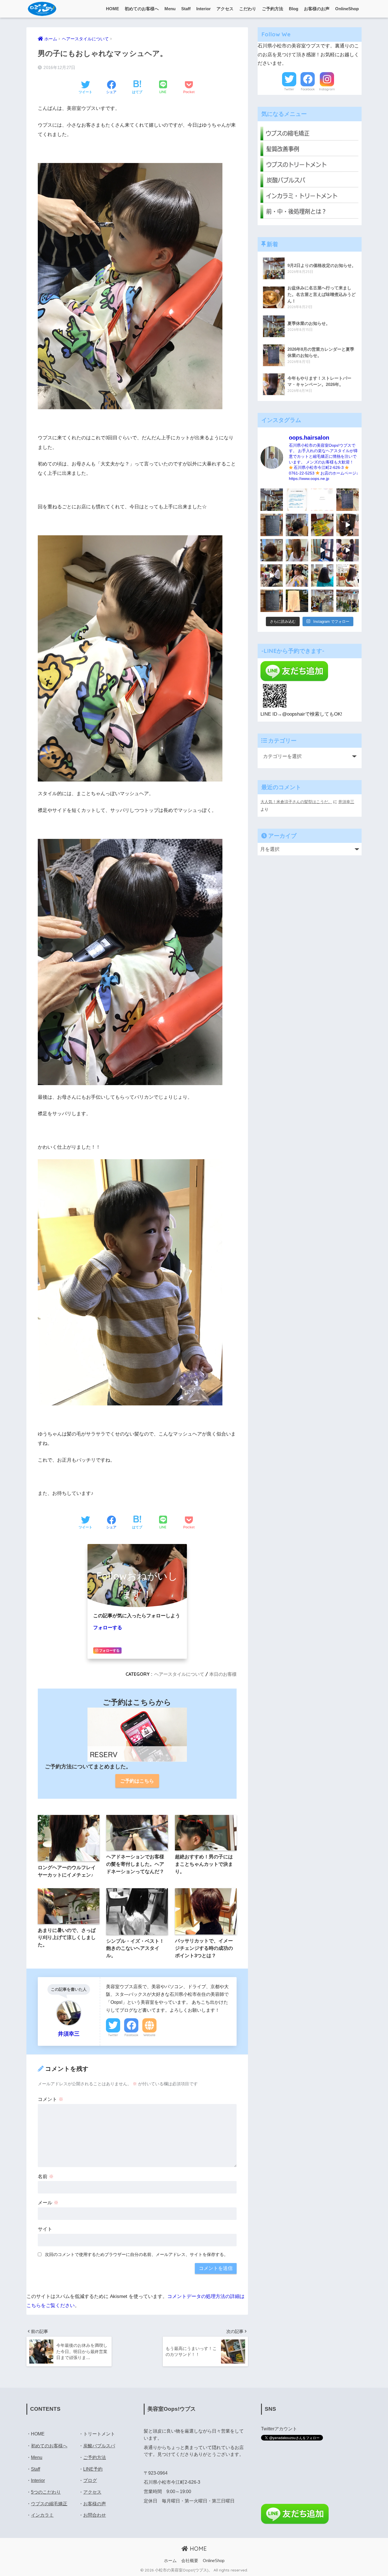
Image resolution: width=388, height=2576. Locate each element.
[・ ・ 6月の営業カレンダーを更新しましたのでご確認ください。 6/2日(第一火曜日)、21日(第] (272, 601)
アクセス (225, 9)
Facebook (131, 2035)
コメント (51, 2099)
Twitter (113, 2035)
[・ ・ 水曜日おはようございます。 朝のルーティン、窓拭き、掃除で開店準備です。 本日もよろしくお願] (322, 550)
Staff (186, 9)
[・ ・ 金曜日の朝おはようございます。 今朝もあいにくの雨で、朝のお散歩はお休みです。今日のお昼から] (348, 601)
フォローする (108, 1628)
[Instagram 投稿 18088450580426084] (297, 500)
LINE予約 (93, 2469)
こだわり (248, 9)
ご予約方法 (273, 9)
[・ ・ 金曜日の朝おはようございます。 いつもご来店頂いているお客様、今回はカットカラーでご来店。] (297, 550)
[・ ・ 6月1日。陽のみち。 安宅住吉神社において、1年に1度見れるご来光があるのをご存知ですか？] (297, 601)
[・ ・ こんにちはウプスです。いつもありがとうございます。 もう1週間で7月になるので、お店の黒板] (348, 525)
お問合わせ (95, 2515)
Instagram (327, 89)
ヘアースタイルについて (179, 1674)
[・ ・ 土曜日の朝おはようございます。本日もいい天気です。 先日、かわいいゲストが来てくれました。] (272, 575)
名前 (46, 2177)
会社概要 (190, 2561)
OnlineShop (347, 9)
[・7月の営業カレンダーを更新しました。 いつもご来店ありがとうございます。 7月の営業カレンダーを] (272, 525)
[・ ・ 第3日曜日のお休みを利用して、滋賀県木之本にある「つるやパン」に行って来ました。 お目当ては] (322, 525)
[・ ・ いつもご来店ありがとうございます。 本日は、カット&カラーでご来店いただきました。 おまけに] (348, 550)
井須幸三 (346, 802)
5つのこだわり (46, 2492)
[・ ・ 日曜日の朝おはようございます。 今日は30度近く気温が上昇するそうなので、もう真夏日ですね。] (322, 601)
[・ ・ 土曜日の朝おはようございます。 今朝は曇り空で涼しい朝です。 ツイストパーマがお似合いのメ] (272, 550)
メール (48, 2203)
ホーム (170, 2561)
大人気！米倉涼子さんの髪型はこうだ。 (296, 802)
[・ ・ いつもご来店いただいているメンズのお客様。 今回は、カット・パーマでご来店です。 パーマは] (297, 525)
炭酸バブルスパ (99, 2446)
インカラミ (42, 2515)
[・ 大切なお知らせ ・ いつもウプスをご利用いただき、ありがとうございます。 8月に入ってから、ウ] (322, 500)
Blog (294, 9)
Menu (170, 9)
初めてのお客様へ (142, 9)
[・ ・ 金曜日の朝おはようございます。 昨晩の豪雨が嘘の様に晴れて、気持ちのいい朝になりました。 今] (297, 575)
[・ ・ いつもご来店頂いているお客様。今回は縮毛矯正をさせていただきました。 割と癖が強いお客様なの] (322, 575)
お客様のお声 (317, 9)
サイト (45, 2229)
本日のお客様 (223, 1674)
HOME (112, 9)
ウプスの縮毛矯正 (49, 2504)
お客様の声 (95, 2504)
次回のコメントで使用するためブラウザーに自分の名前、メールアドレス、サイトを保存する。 (136, 2254)
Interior (204, 9)
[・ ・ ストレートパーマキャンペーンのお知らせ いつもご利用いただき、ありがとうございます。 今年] (348, 575)
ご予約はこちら (137, 1781)
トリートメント (99, 2434)
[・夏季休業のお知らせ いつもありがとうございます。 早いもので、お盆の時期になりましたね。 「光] (272, 500)
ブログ (90, 2480)
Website (149, 2035)
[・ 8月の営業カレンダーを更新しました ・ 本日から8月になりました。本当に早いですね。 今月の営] (348, 500)
